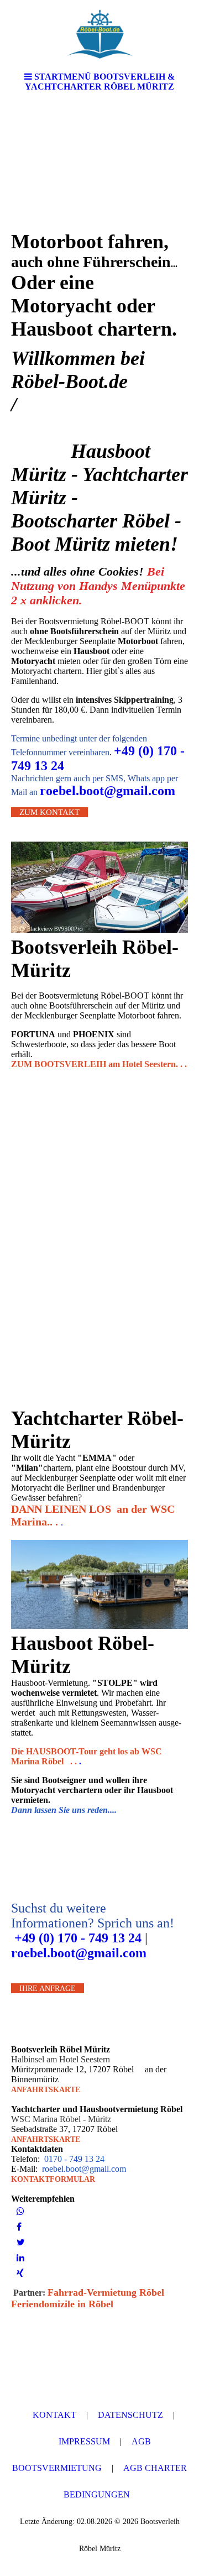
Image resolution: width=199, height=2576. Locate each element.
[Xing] (20, 2273)
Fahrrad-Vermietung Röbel (106, 2292)
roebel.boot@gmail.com (108, 791)
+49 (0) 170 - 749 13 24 (76, 1938)
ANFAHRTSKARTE (46, 2090)
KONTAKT (54, 2415)
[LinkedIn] (20, 2258)
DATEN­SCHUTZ (130, 2415)
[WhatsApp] (20, 2211)
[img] (99, 33)
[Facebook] (19, 2227)
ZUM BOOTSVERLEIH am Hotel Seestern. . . (99, 1064)
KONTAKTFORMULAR (53, 2179)
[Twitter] (21, 2242)
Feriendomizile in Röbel (62, 2304)
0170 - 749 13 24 (73, 2159)
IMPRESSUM (84, 2441)
